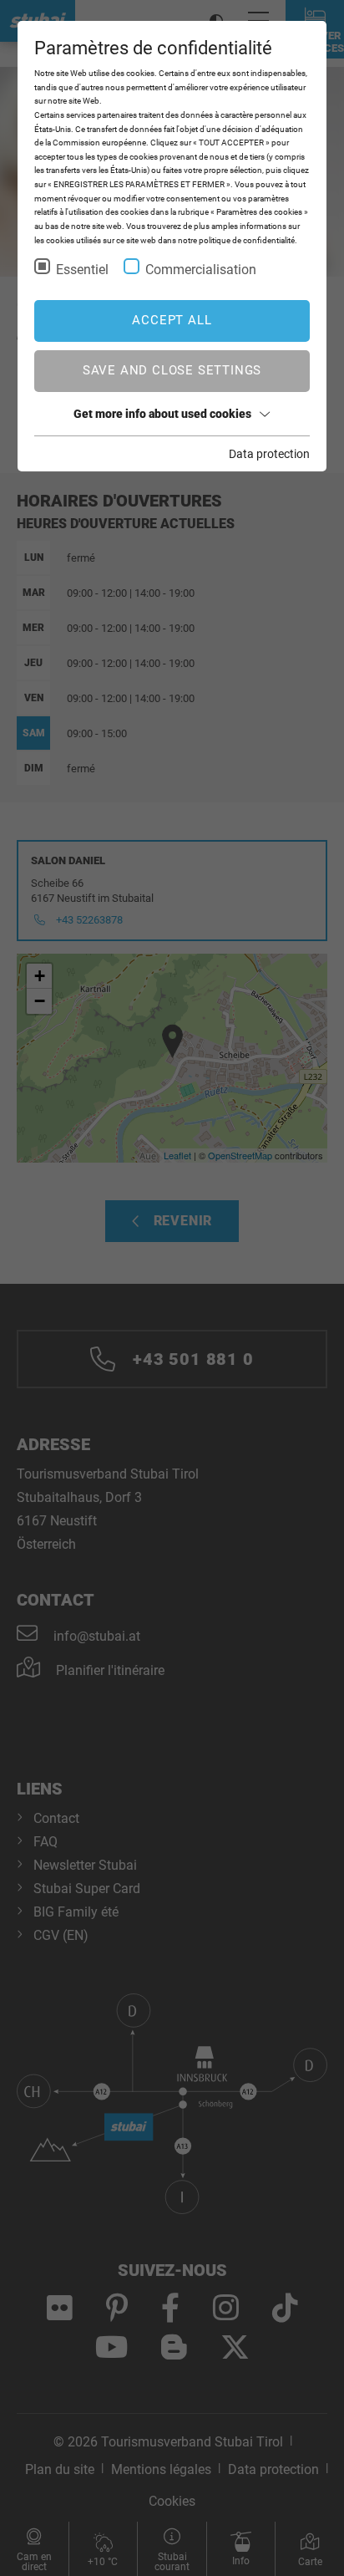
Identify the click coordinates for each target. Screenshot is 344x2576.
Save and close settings (172, 370)
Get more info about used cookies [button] (162, 414)
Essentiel (82, 270)
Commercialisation (201, 270)
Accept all (172, 320)
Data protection (269, 454)
